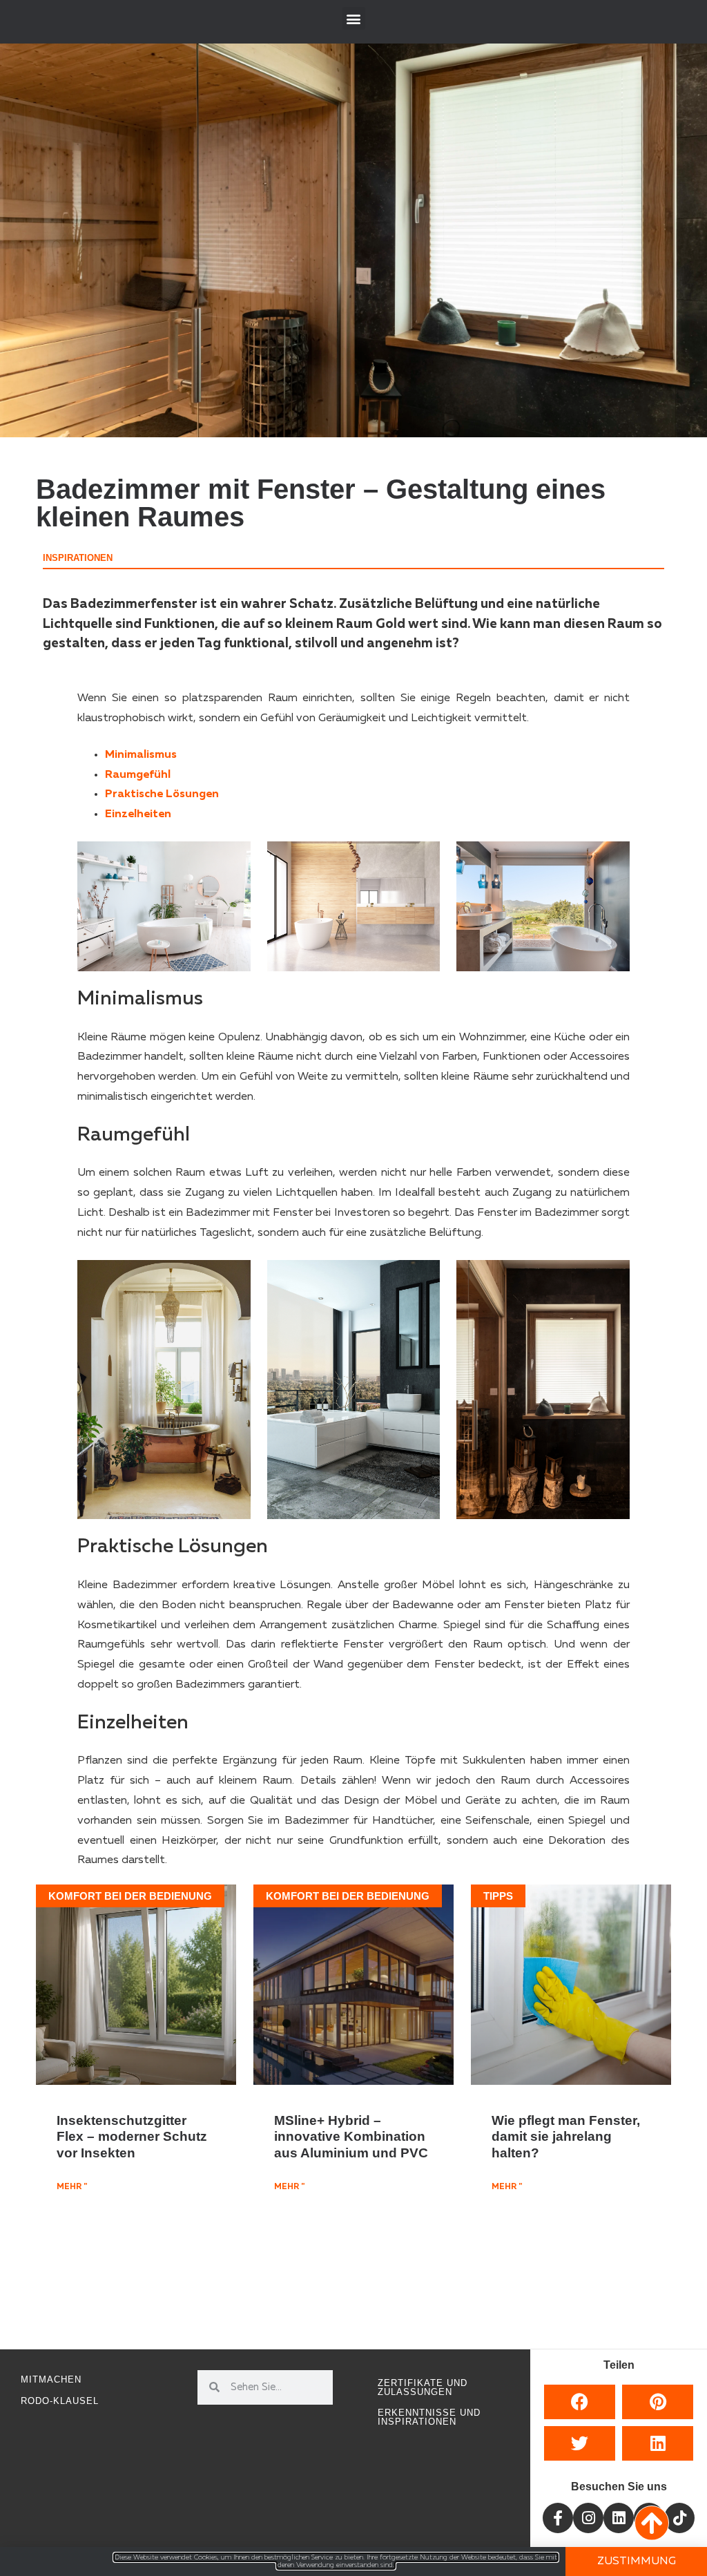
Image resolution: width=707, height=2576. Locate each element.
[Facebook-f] (558, 2518)
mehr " (72, 2187)
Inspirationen (78, 558)
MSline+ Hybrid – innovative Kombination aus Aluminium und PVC (351, 2136)
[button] (354, 18)
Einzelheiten (138, 814)
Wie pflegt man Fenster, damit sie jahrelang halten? (566, 2136)
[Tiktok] (679, 2518)
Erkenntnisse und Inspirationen (429, 2417)
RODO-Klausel (60, 2401)
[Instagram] (588, 2518)
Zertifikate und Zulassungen (423, 2387)
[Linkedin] (619, 2518)
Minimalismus (141, 755)
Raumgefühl (138, 775)
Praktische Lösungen (162, 794)
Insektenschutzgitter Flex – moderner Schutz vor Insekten (132, 2136)
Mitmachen (51, 2379)
